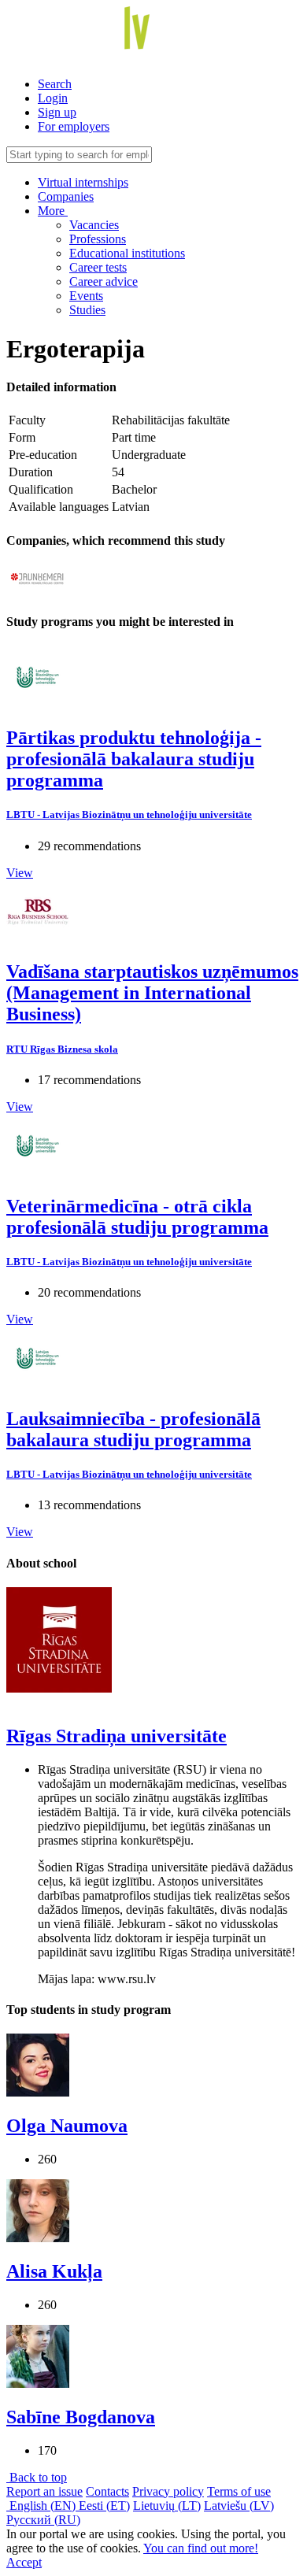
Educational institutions (127, 253)
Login (53, 98)
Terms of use (239, 2491)
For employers (74, 126)
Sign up (57, 112)
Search (55, 84)
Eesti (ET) (104, 2506)
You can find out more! (201, 2548)
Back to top (37, 2477)
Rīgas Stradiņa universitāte (117, 1736)
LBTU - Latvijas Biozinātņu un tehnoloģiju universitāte (129, 814)
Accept (24, 2562)
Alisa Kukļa (54, 2271)
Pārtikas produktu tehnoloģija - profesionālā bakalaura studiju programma (134, 759)
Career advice (104, 281)
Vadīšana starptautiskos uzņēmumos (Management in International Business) (152, 993)
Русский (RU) (43, 2520)
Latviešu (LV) (239, 2506)
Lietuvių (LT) (167, 2506)
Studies (87, 310)
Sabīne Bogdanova (81, 2417)
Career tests (98, 267)
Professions (98, 239)
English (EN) (43, 2506)
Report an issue (44, 2491)
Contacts (107, 2491)
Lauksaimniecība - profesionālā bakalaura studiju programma (133, 1429)
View (20, 873)
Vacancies (94, 225)
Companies (66, 196)
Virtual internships (83, 182)
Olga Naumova (67, 2126)
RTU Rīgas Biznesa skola (62, 1049)
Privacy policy (168, 2491)
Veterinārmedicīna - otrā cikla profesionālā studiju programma (137, 1217)
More (53, 211)
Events (86, 296)
